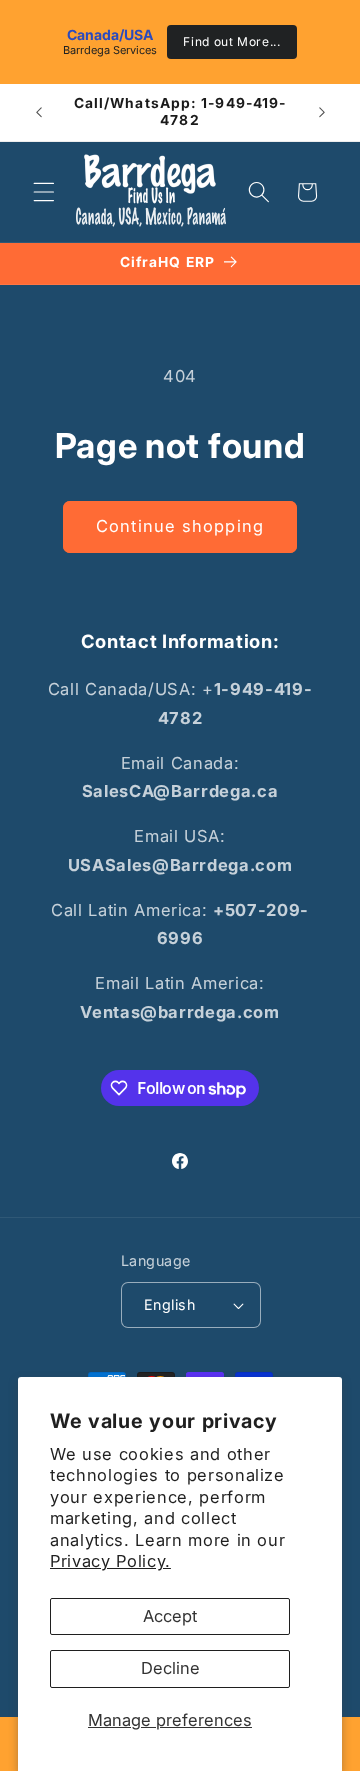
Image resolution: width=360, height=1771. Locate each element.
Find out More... (232, 41)
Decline (170, 1668)
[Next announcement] (322, 112)
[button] (44, 192)
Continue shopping (180, 526)
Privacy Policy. (110, 1561)
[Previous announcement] (39, 112)
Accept (170, 1616)
